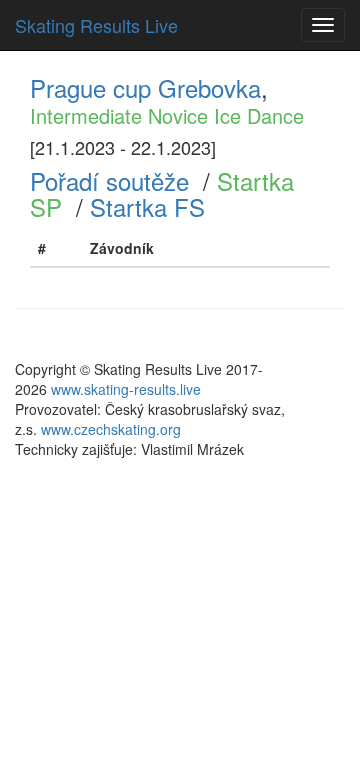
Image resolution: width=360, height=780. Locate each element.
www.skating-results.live (126, 389)
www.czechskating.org (111, 429)
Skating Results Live (96, 25)
